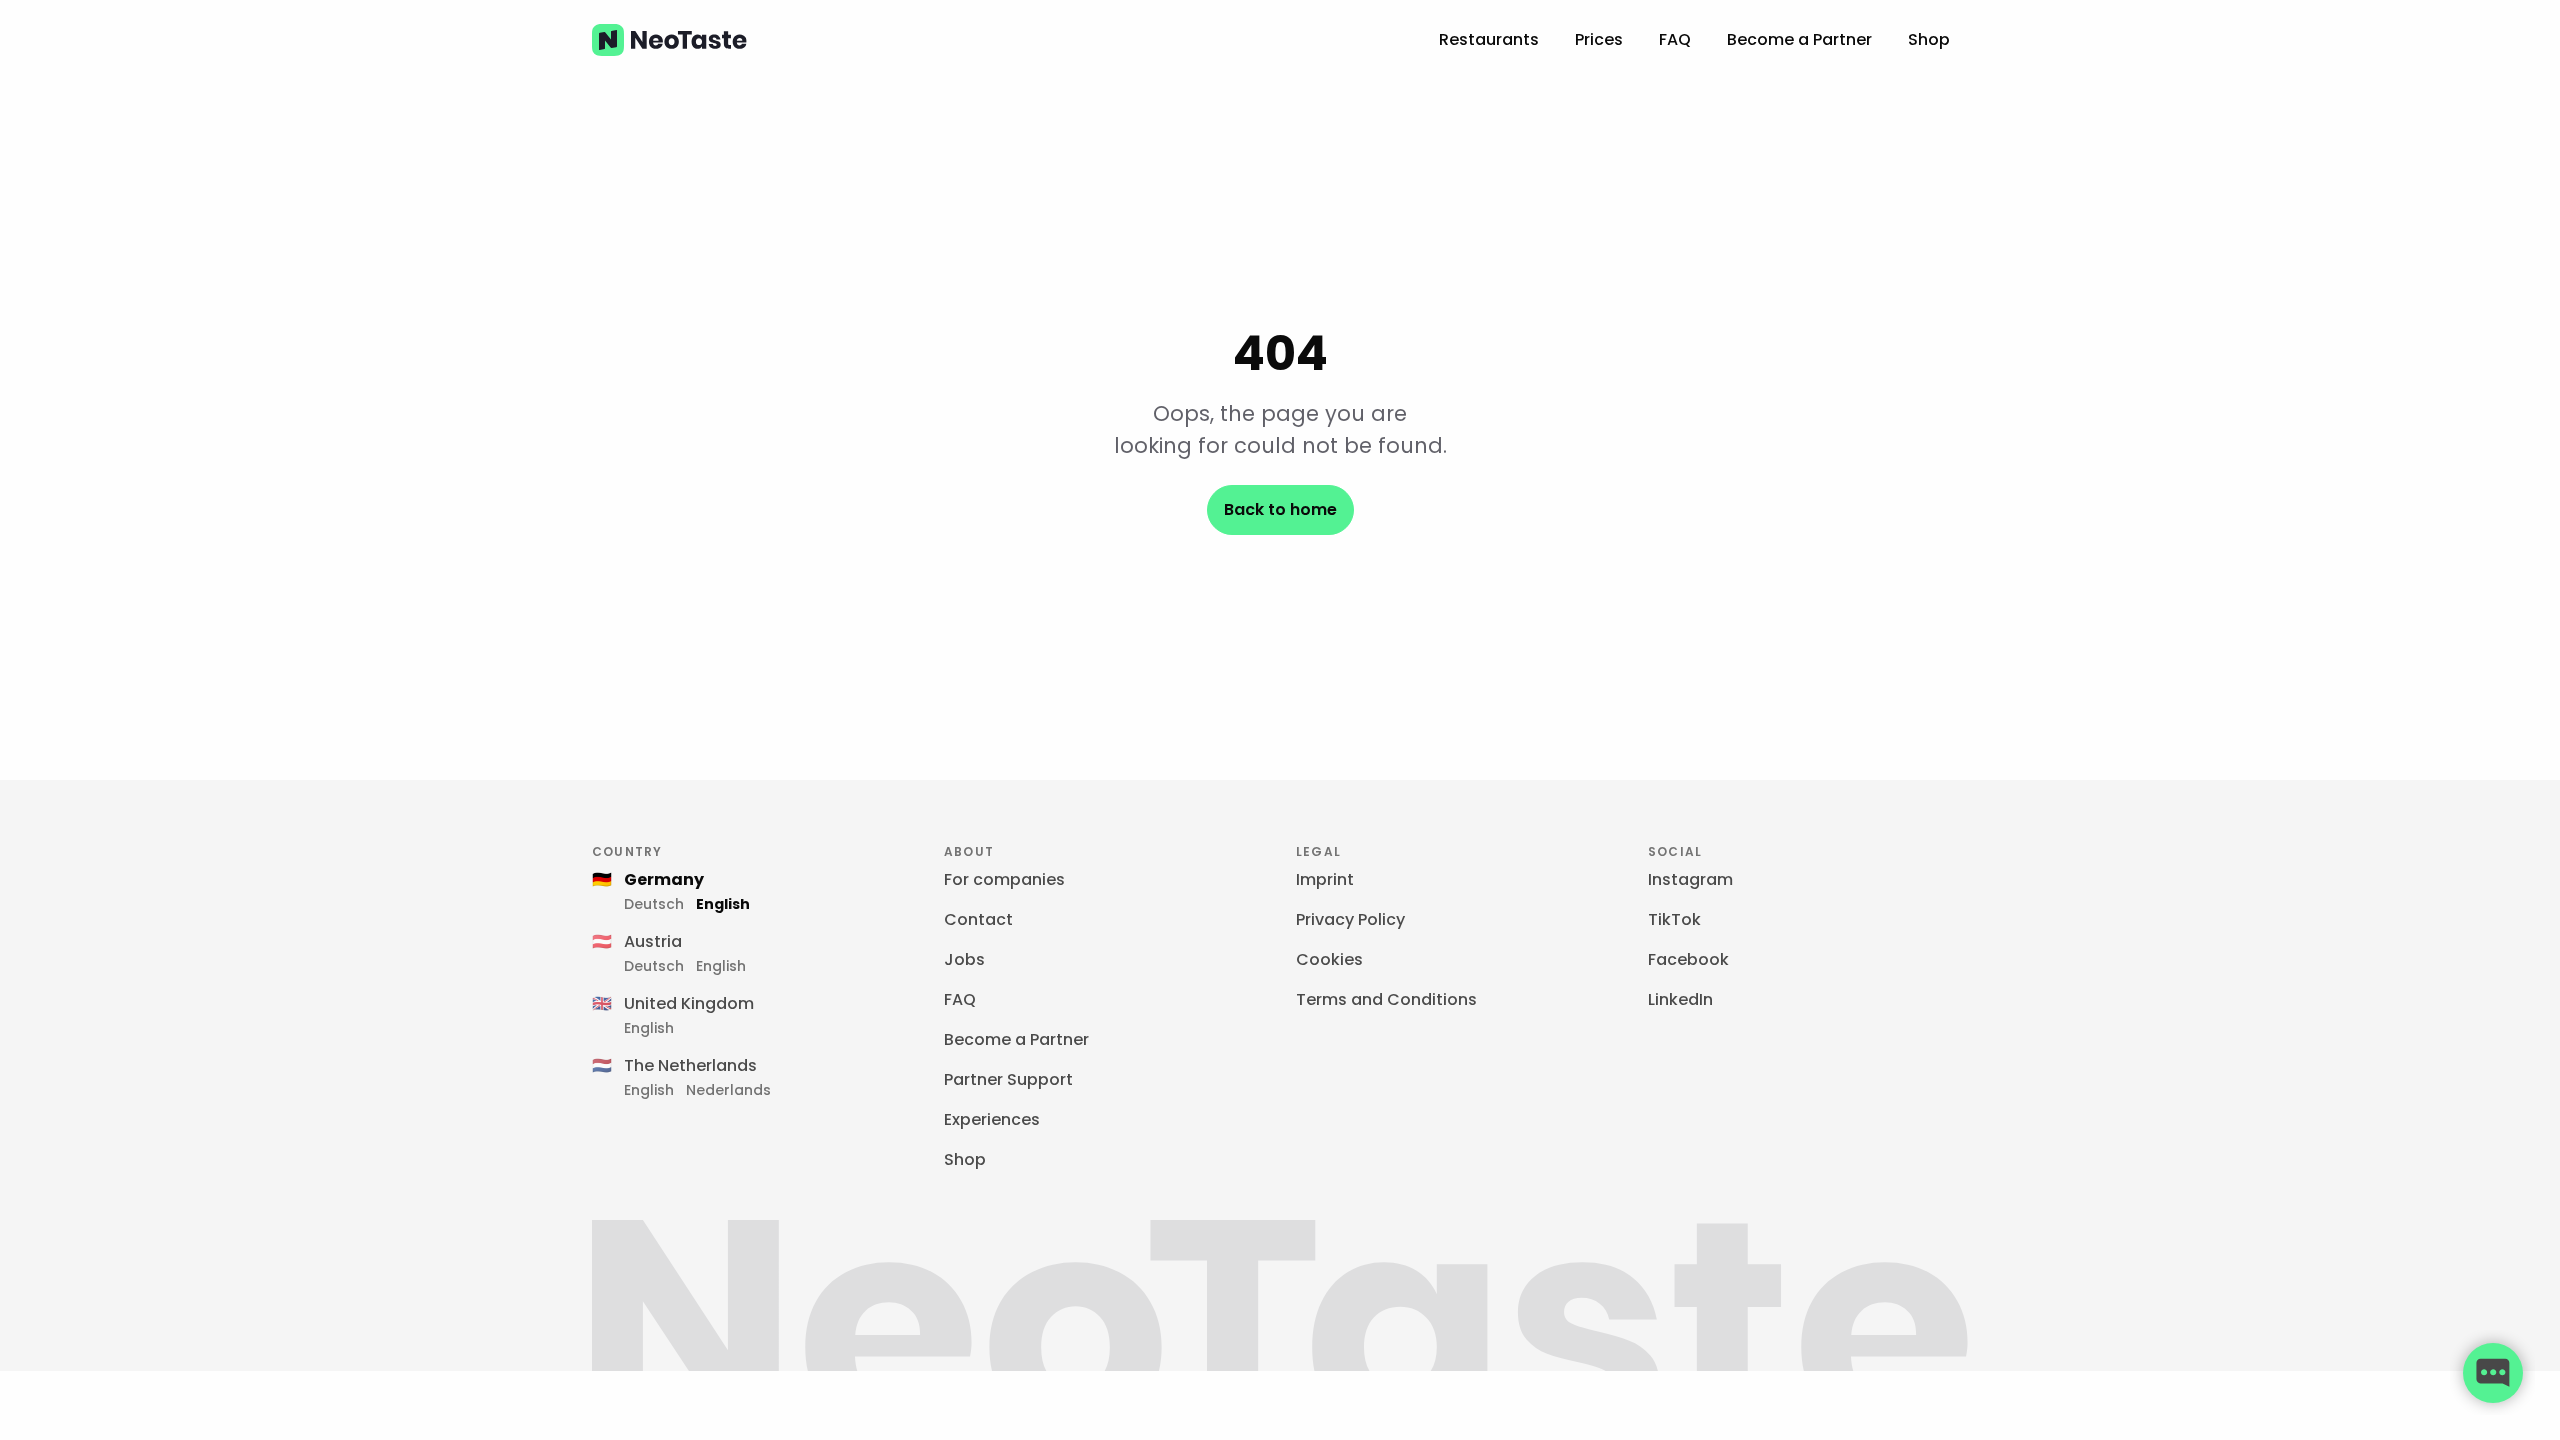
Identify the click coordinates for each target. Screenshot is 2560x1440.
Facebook (1688, 959)
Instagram (1690, 879)
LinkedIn (1680, 999)
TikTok (1674, 919)
